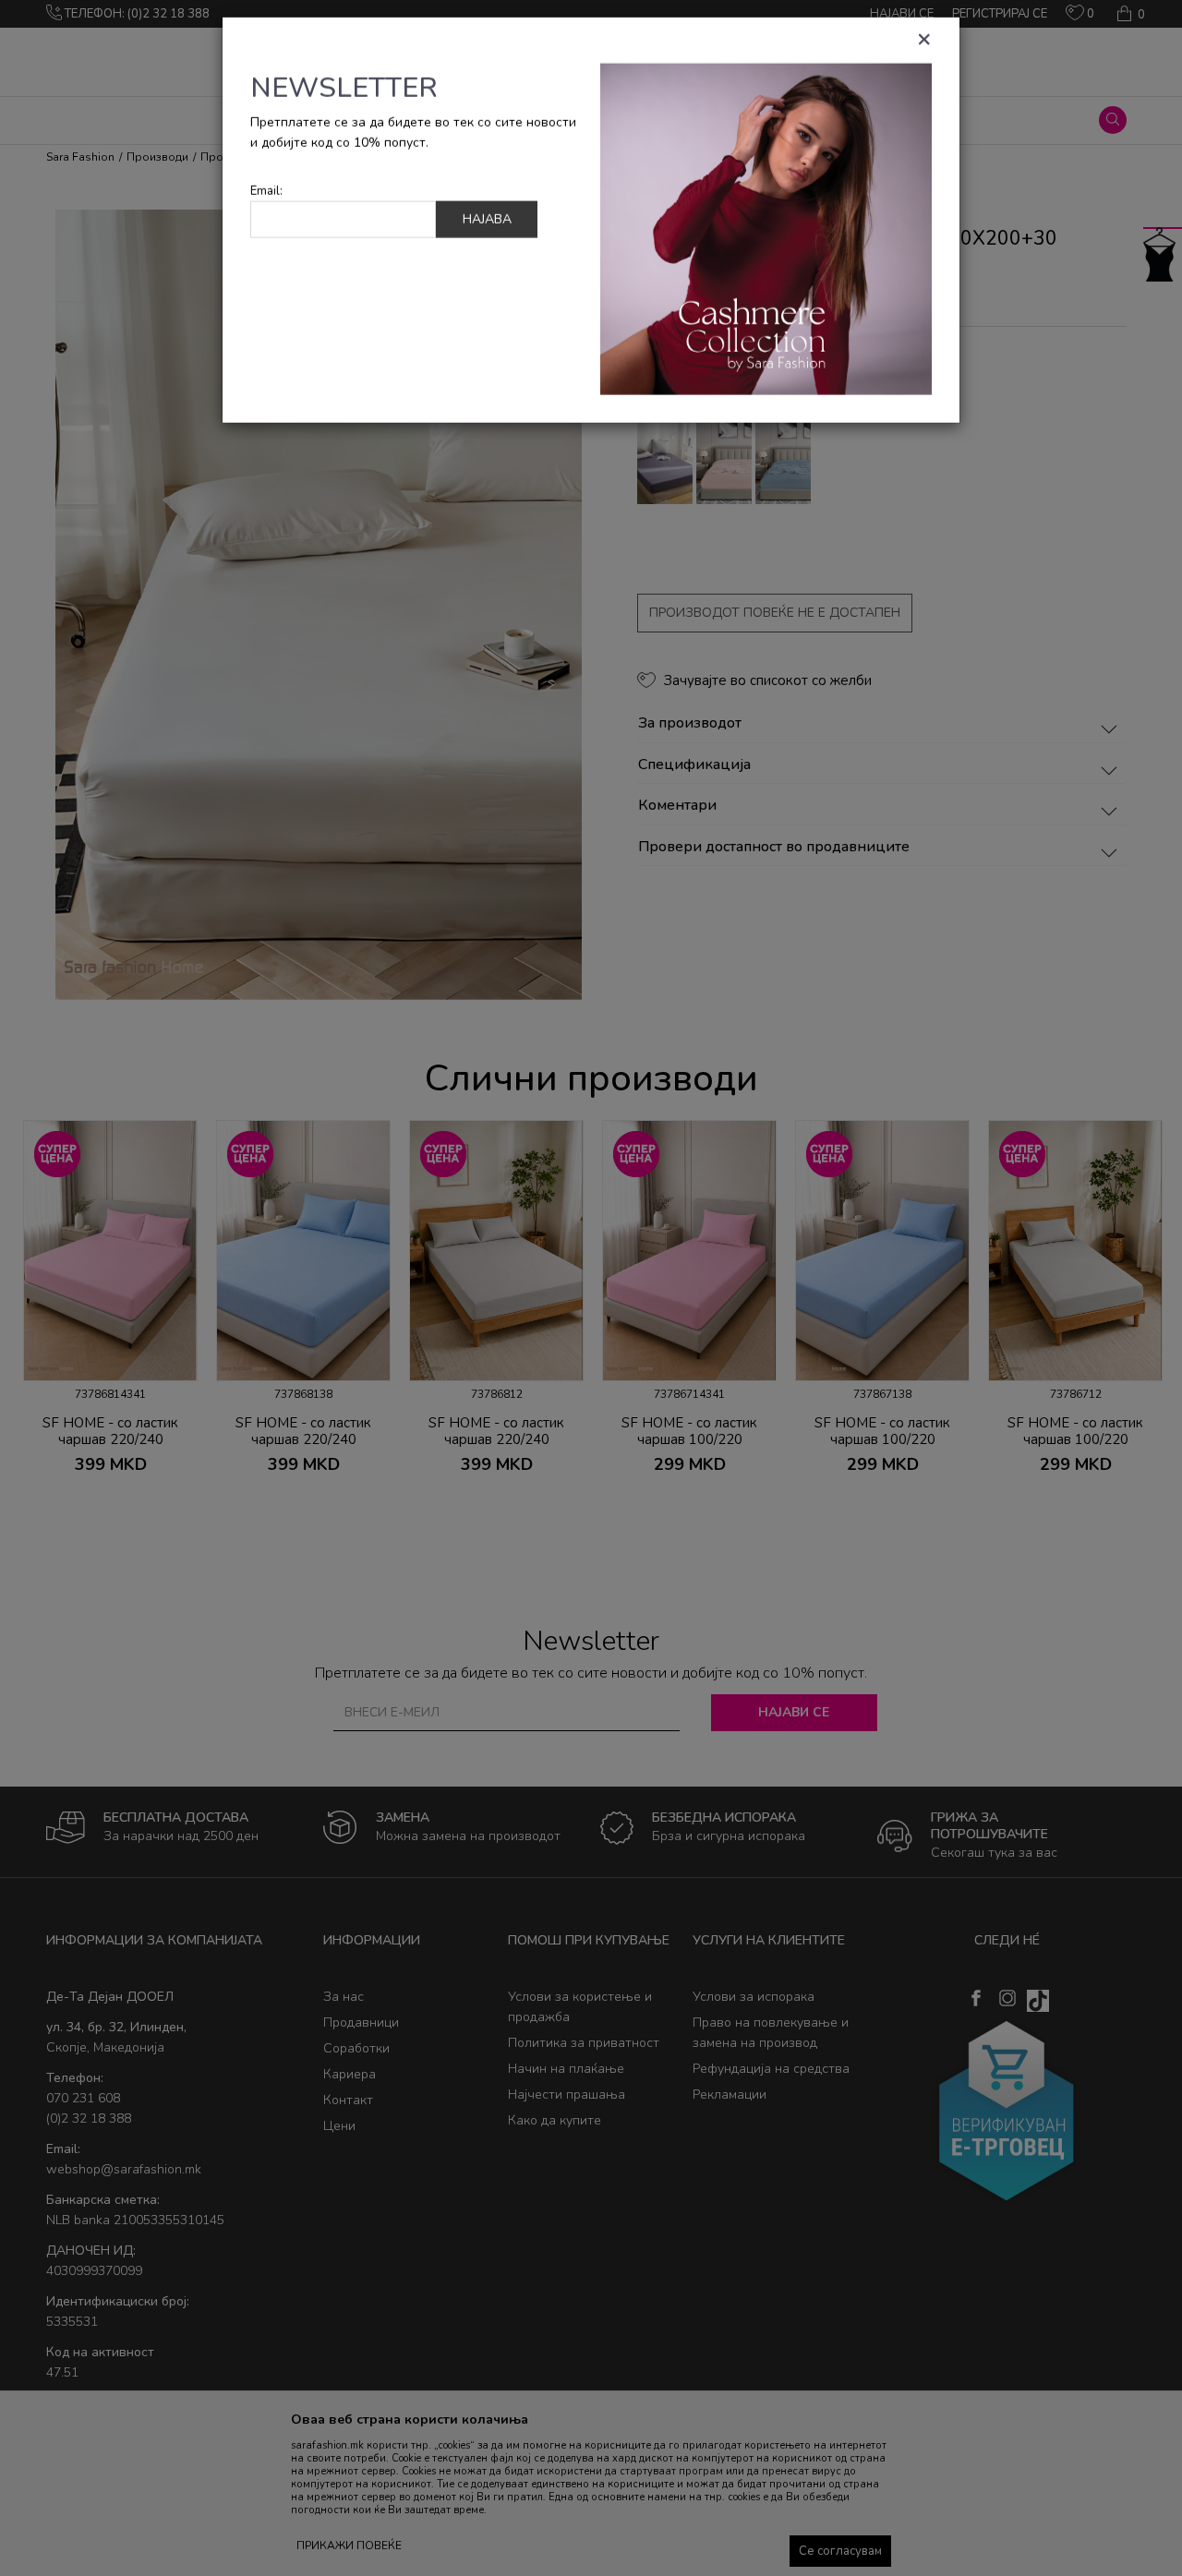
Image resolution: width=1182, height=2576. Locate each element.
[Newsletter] (766, 240)
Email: (266, 203)
